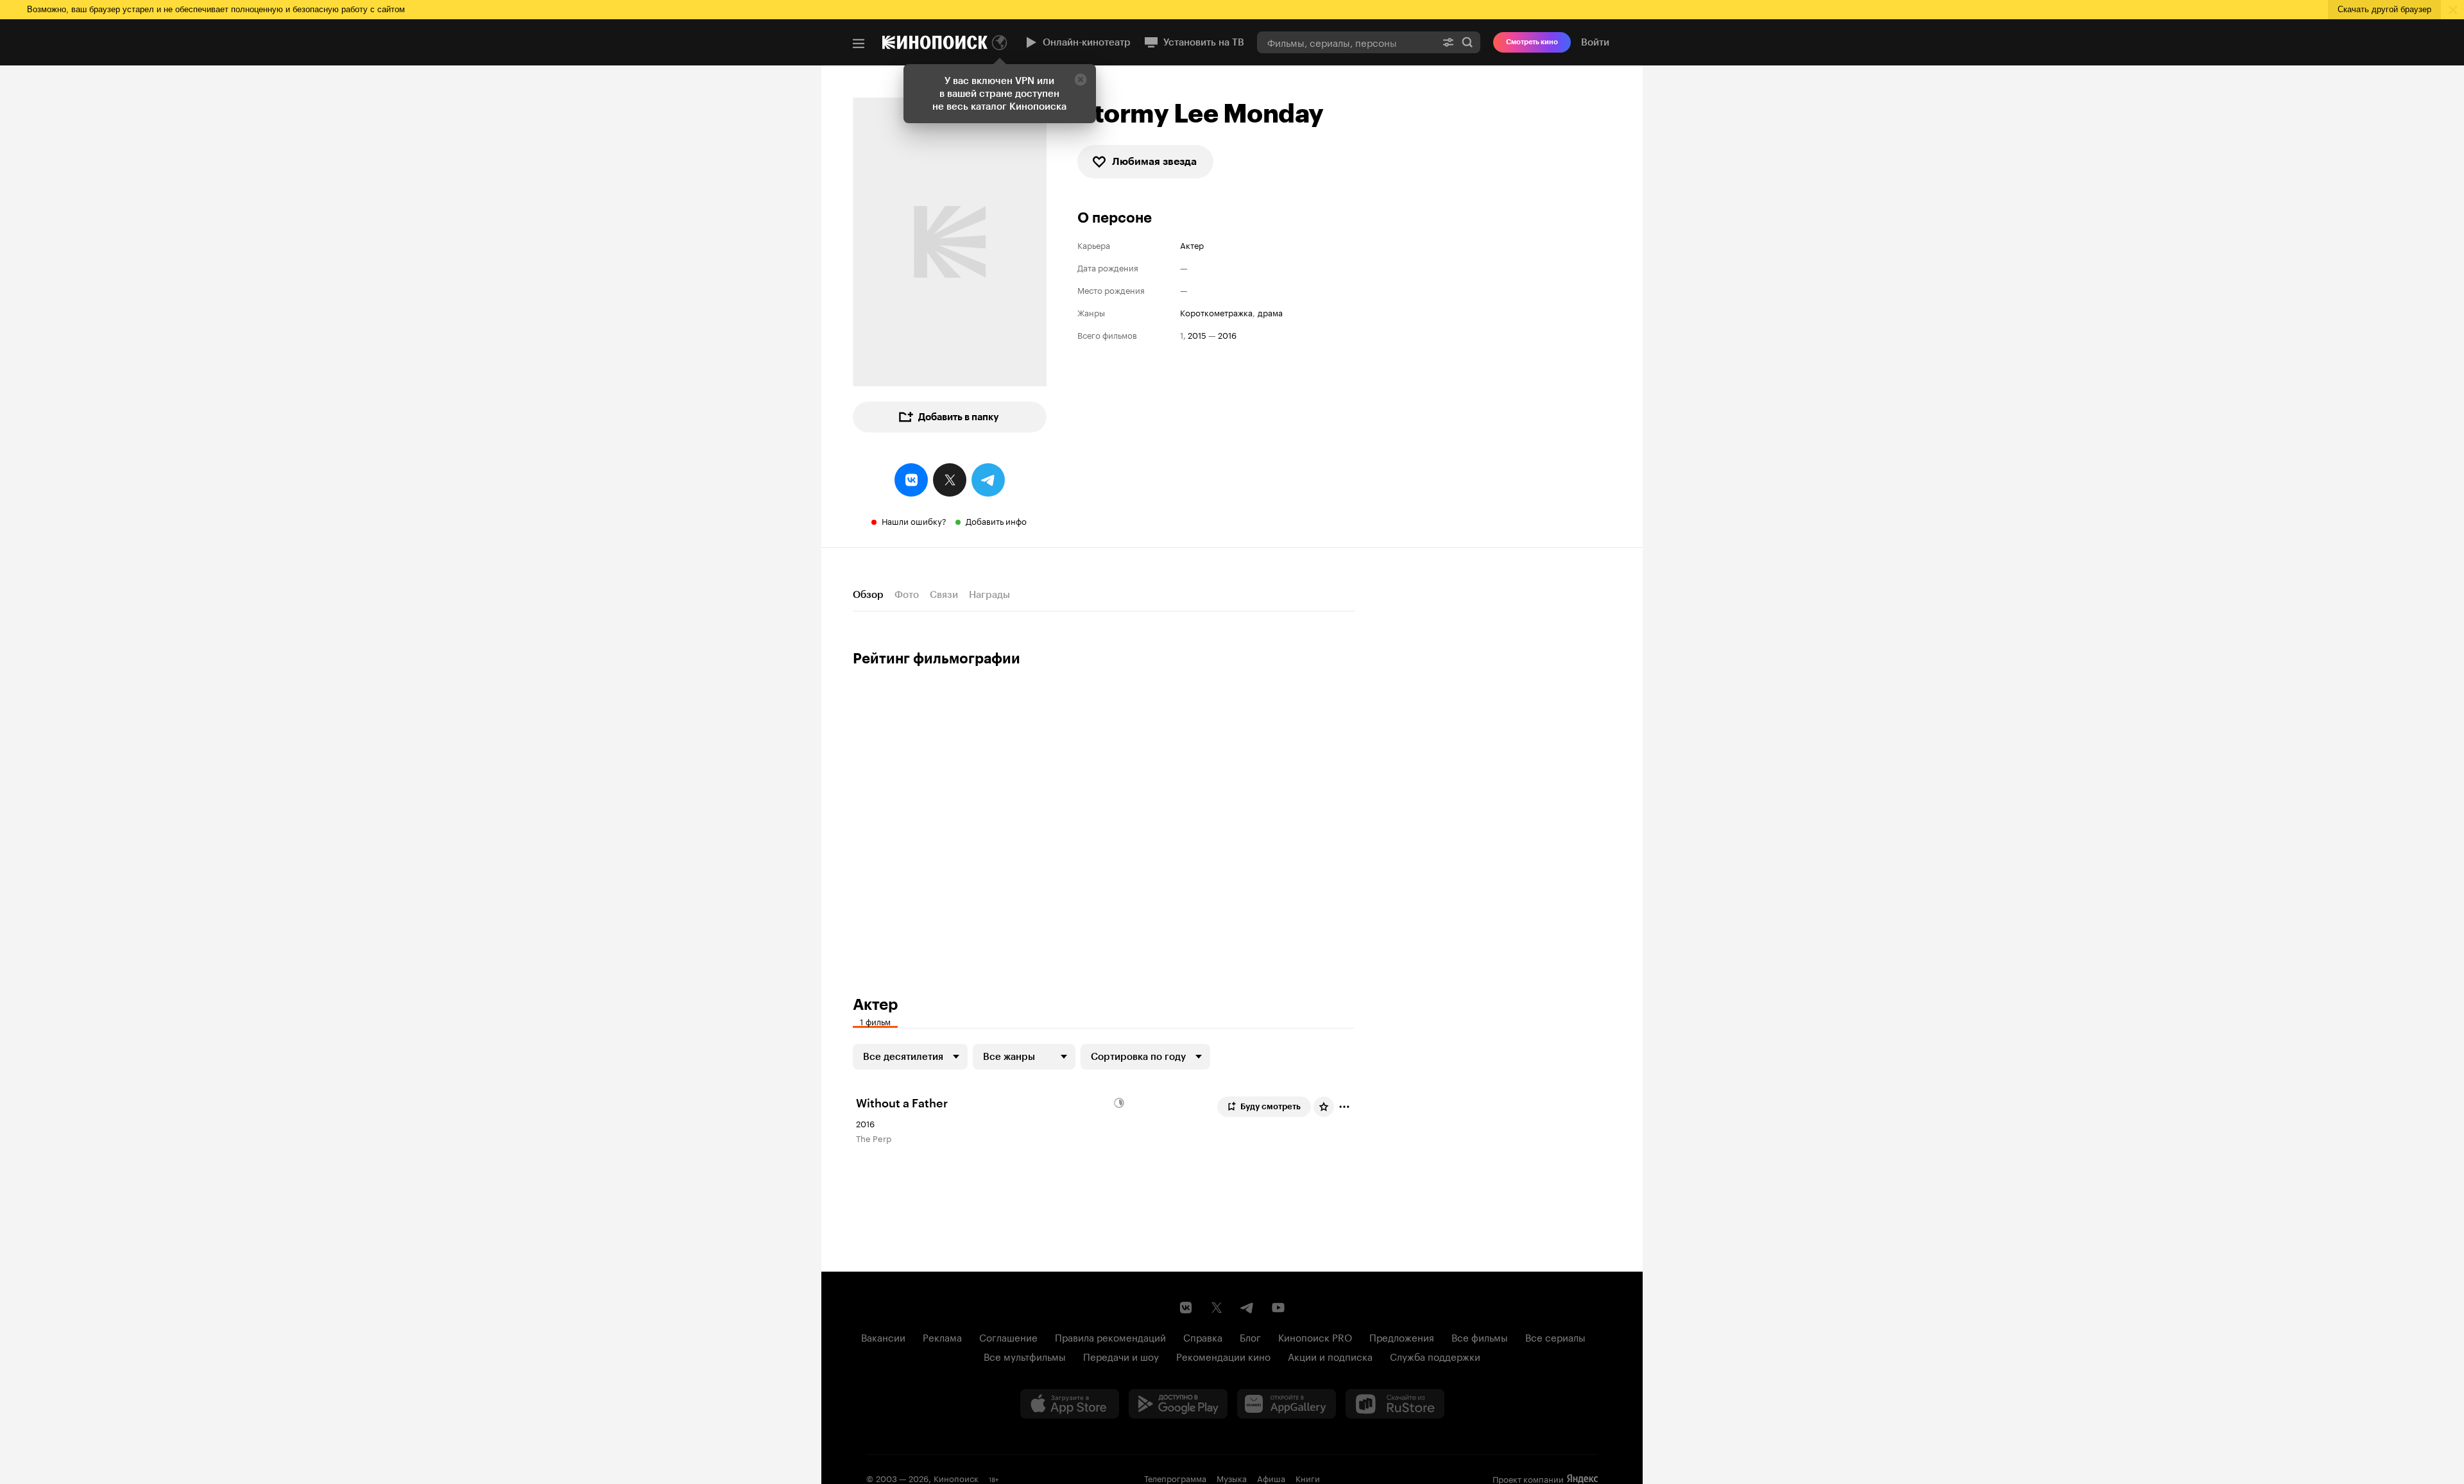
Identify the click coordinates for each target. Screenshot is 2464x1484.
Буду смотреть (1270, 1106)
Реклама (942, 1336)
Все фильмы (1480, 1336)
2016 (1227, 335)
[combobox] (1346, 42)
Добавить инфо (996, 520)
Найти (1467, 42)
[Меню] (859, 44)
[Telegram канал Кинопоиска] (1247, 1308)
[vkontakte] (911, 480)
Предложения (1402, 1336)
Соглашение (1008, 1336)
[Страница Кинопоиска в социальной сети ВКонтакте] (1186, 1308)
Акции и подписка (1330, 1356)
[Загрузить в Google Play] (1178, 1404)
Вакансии (883, 1336)
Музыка (1232, 1478)
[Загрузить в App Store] (1070, 1404)
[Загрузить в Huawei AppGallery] (1287, 1404)
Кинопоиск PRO (1315, 1336)
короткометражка (1216, 312)
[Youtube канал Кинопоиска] (1278, 1308)
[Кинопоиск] (935, 42)
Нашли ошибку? (914, 520)
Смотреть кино (1532, 42)
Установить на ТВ (1204, 42)
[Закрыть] (1081, 80)
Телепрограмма (1175, 1478)
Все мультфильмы (1025, 1356)
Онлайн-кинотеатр (1087, 42)
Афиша (1271, 1478)
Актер (1192, 245)
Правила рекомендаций (1110, 1336)
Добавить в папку (959, 417)
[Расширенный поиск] (1448, 42)
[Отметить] (1344, 1107)
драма (1270, 312)
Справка (1203, 1336)
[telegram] (988, 480)
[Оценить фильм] (1324, 1107)
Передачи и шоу (1121, 1356)
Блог (1250, 1336)
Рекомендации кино (1223, 1356)
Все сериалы (1555, 1336)
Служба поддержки (1435, 1356)
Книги (1308, 1478)
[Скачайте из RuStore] (1395, 1404)
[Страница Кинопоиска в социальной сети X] (1217, 1308)
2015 (1197, 335)
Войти (1595, 42)
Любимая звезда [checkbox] (1154, 161)
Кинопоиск (956, 1478)
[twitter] (950, 480)
